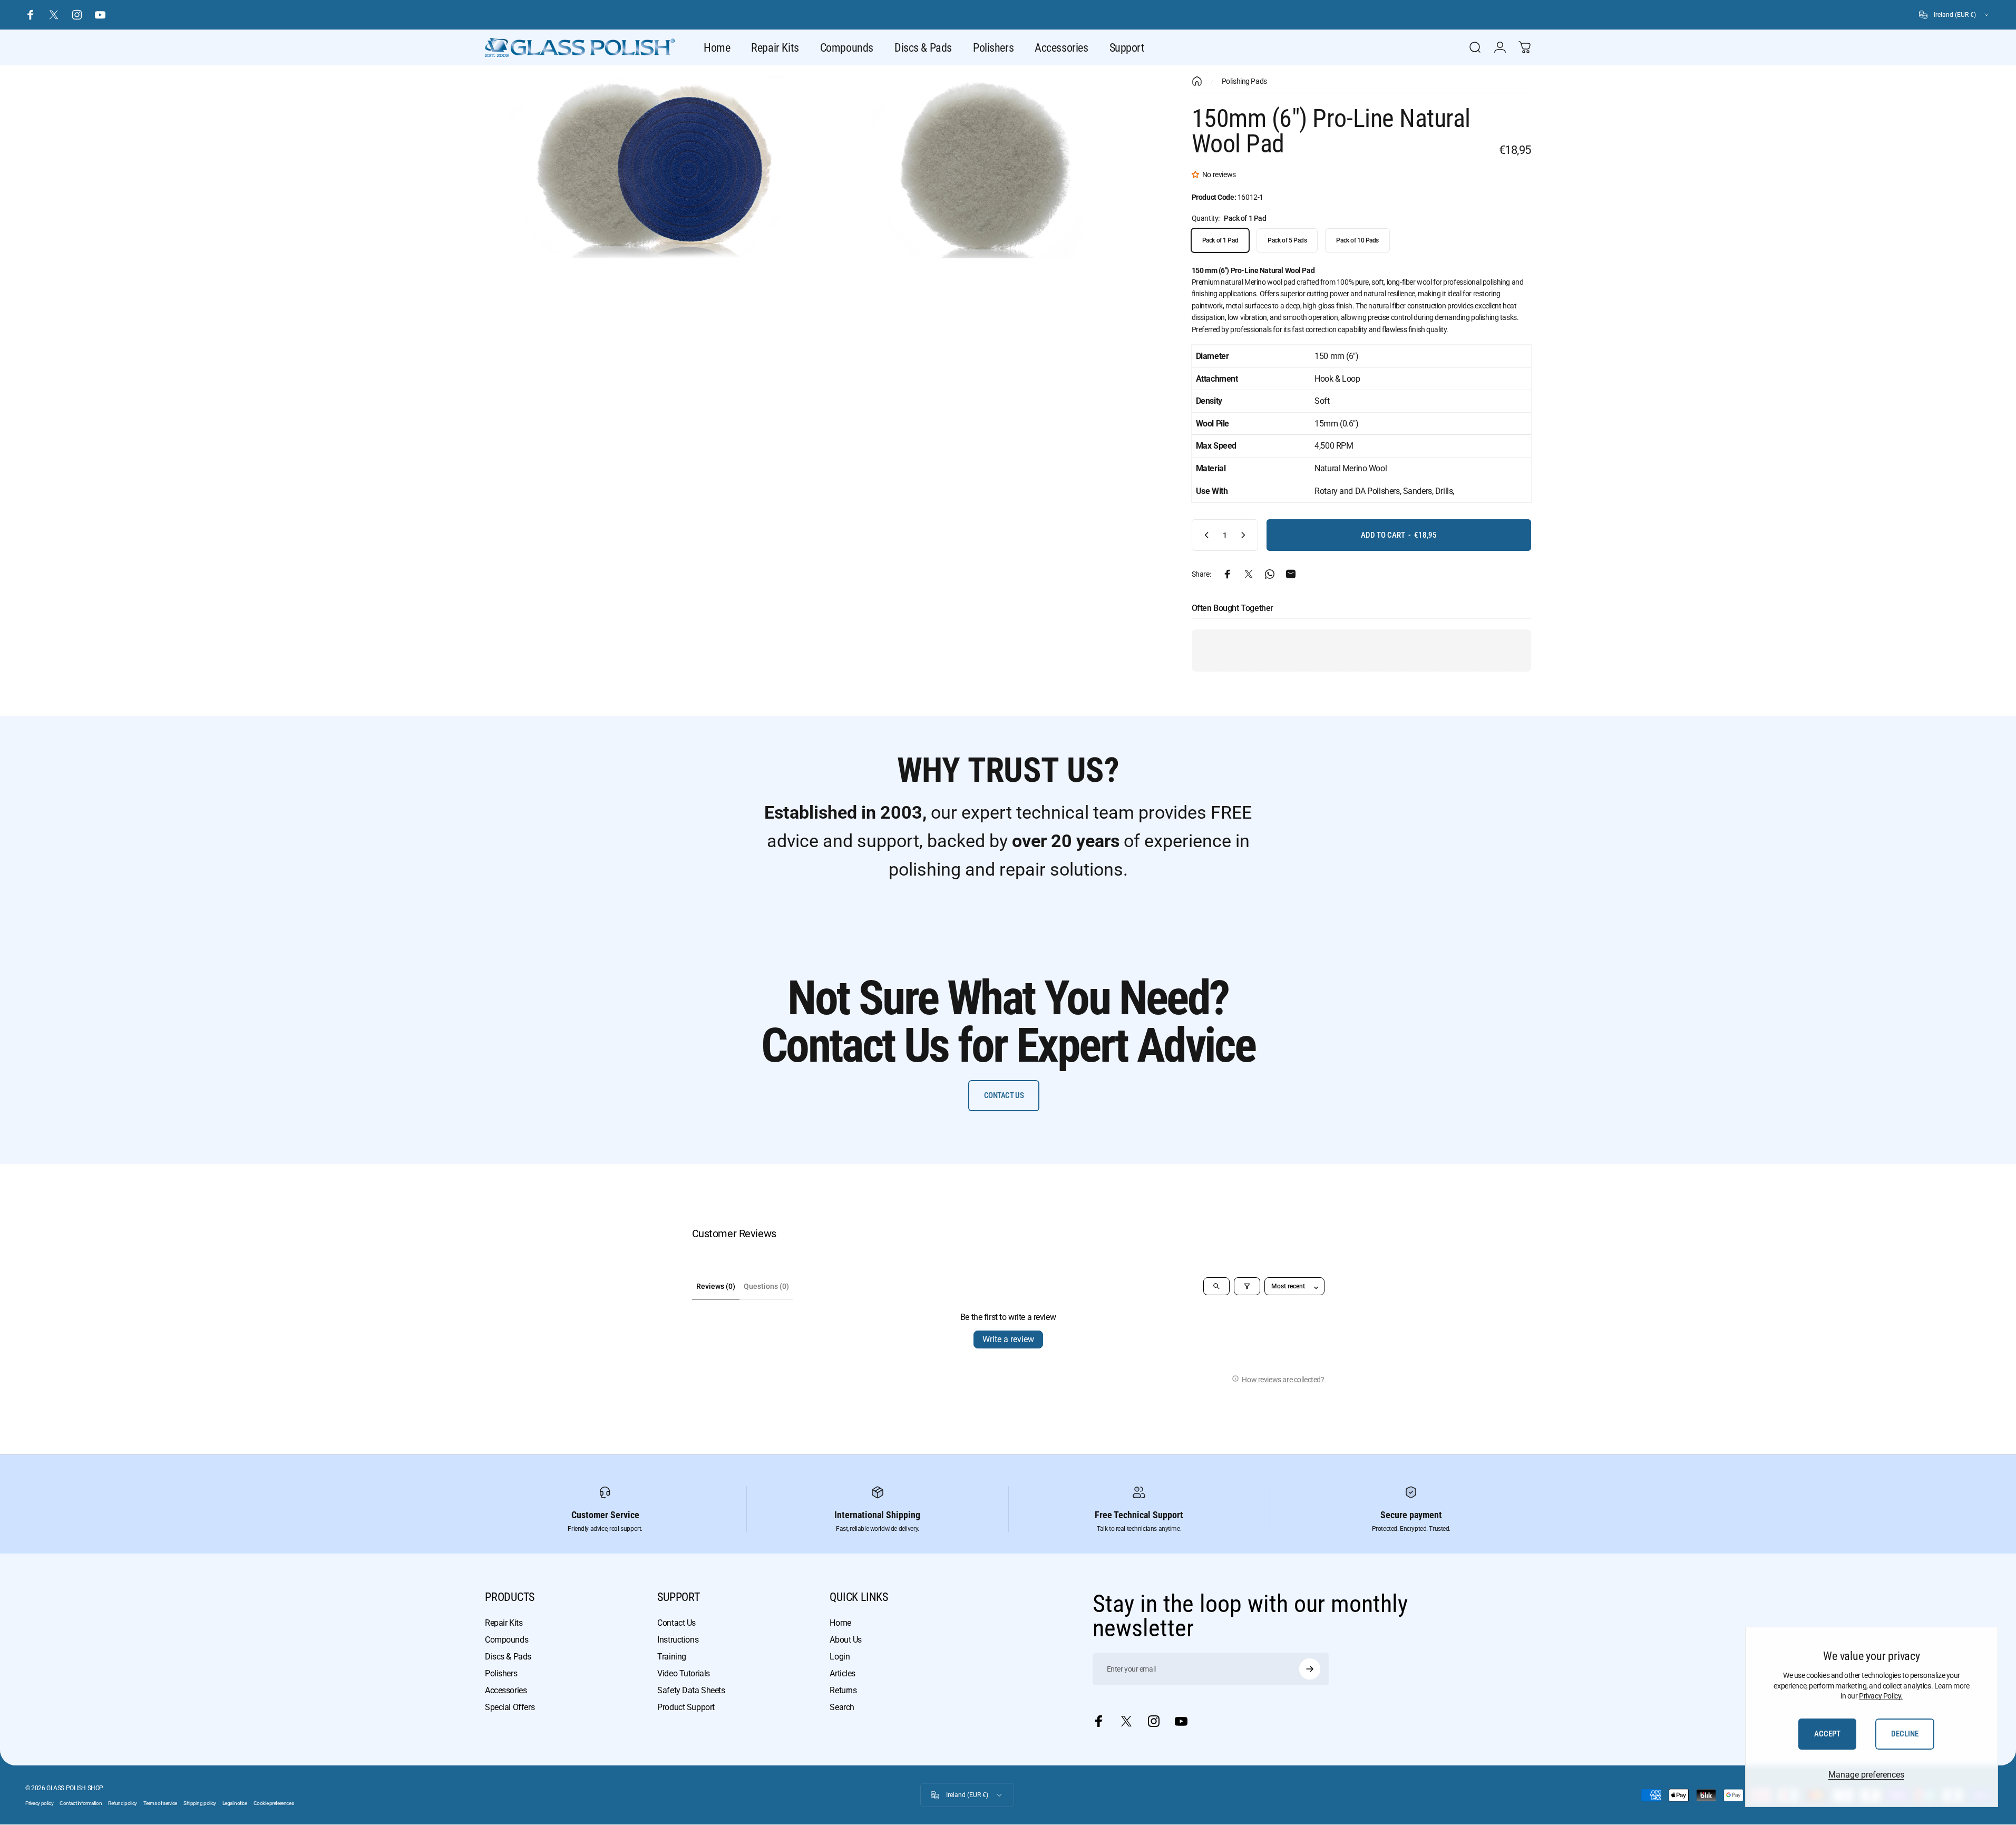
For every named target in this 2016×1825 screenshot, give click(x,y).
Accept (1827, 1734)
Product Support (686, 1707)
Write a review (1008, 1339)
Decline (1905, 1734)
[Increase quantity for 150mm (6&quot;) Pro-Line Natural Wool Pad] (1245, 535)
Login (840, 1657)
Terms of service (160, 1803)
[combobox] (1955, 15)
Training (672, 1657)
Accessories (506, 1690)
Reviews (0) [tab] (716, 1286)
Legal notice (235, 1803)
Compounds (507, 1640)
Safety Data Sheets (691, 1690)
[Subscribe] (1310, 1669)
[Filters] (1247, 1286)
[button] (1197, 174)
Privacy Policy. (1881, 1696)
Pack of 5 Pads (1287, 240)
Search (842, 1707)
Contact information (81, 1803)
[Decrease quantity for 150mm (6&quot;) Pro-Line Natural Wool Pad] (1204, 535)
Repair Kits (504, 1623)
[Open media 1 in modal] (647, 167)
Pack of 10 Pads (1357, 240)
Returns (843, 1690)
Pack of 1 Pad (1220, 240)
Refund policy (123, 1803)
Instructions (678, 1640)
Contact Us (676, 1623)
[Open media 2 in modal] (982, 167)
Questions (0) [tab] (766, 1286)
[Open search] (1216, 1286)
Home (840, 1623)
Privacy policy (39, 1803)
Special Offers (510, 1707)
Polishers (501, 1673)
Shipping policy (200, 1803)
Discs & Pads (508, 1657)
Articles (843, 1673)
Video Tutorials (684, 1673)
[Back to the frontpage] (1197, 81)
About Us (846, 1640)
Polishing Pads (1244, 81)
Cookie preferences (274, 1803)
